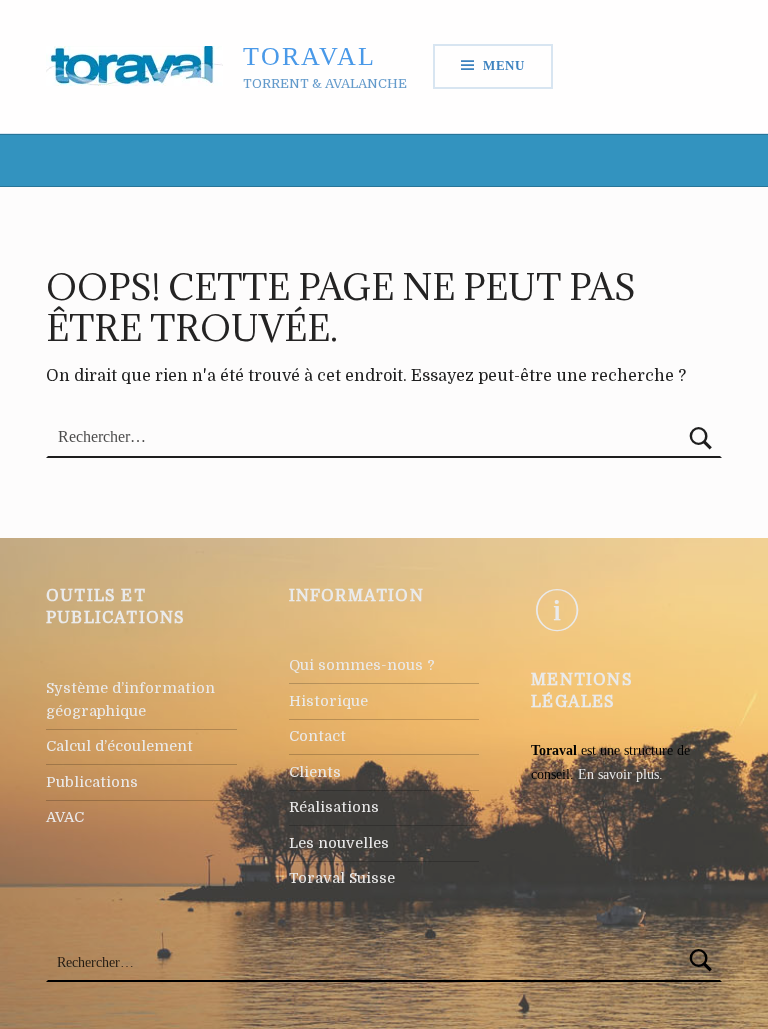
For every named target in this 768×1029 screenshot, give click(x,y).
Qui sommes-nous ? (362, 665)
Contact (317, 736)
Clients (315, 772)
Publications (92, 782)
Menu (504, 65)
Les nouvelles (339, 843)
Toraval (309, 56)
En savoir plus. (620, 774)
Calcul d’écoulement (119, 746)
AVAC (65, 817)
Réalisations (334, 807)
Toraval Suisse (342, 878)
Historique (328, 701)
